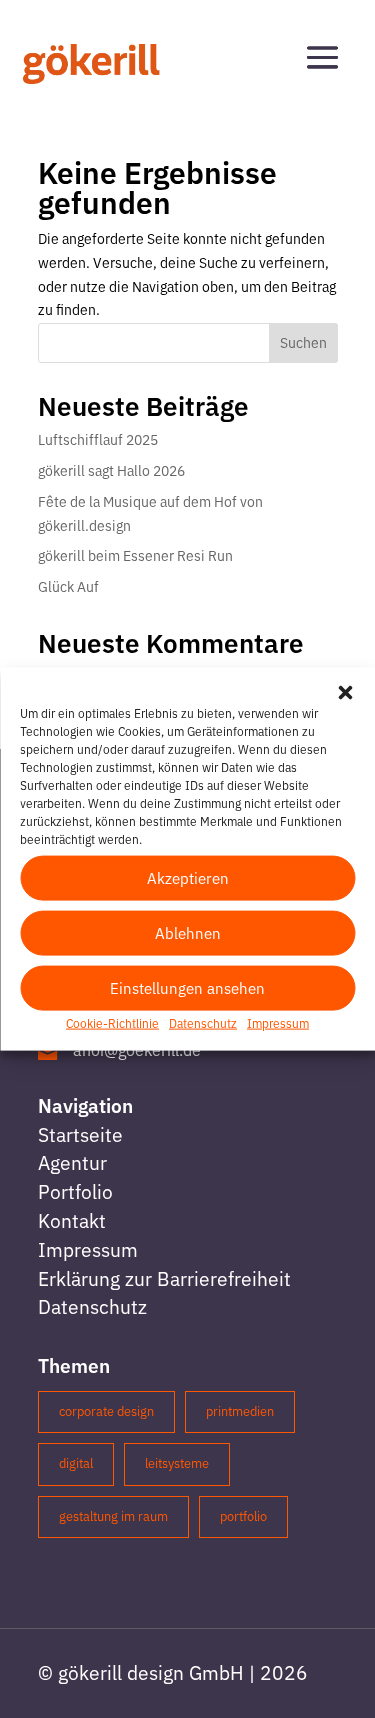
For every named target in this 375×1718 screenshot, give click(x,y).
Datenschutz (203, 1023)
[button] (345, 693)
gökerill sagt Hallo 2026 (111, 471)
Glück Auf (68, 587)
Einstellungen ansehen (187, 987)
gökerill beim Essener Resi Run (135, 556)
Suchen (303, 343)
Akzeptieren (188, 877)
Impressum (278, 1023)
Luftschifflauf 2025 (98, 440)
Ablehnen (188, 932)
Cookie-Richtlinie (112, 1023)
